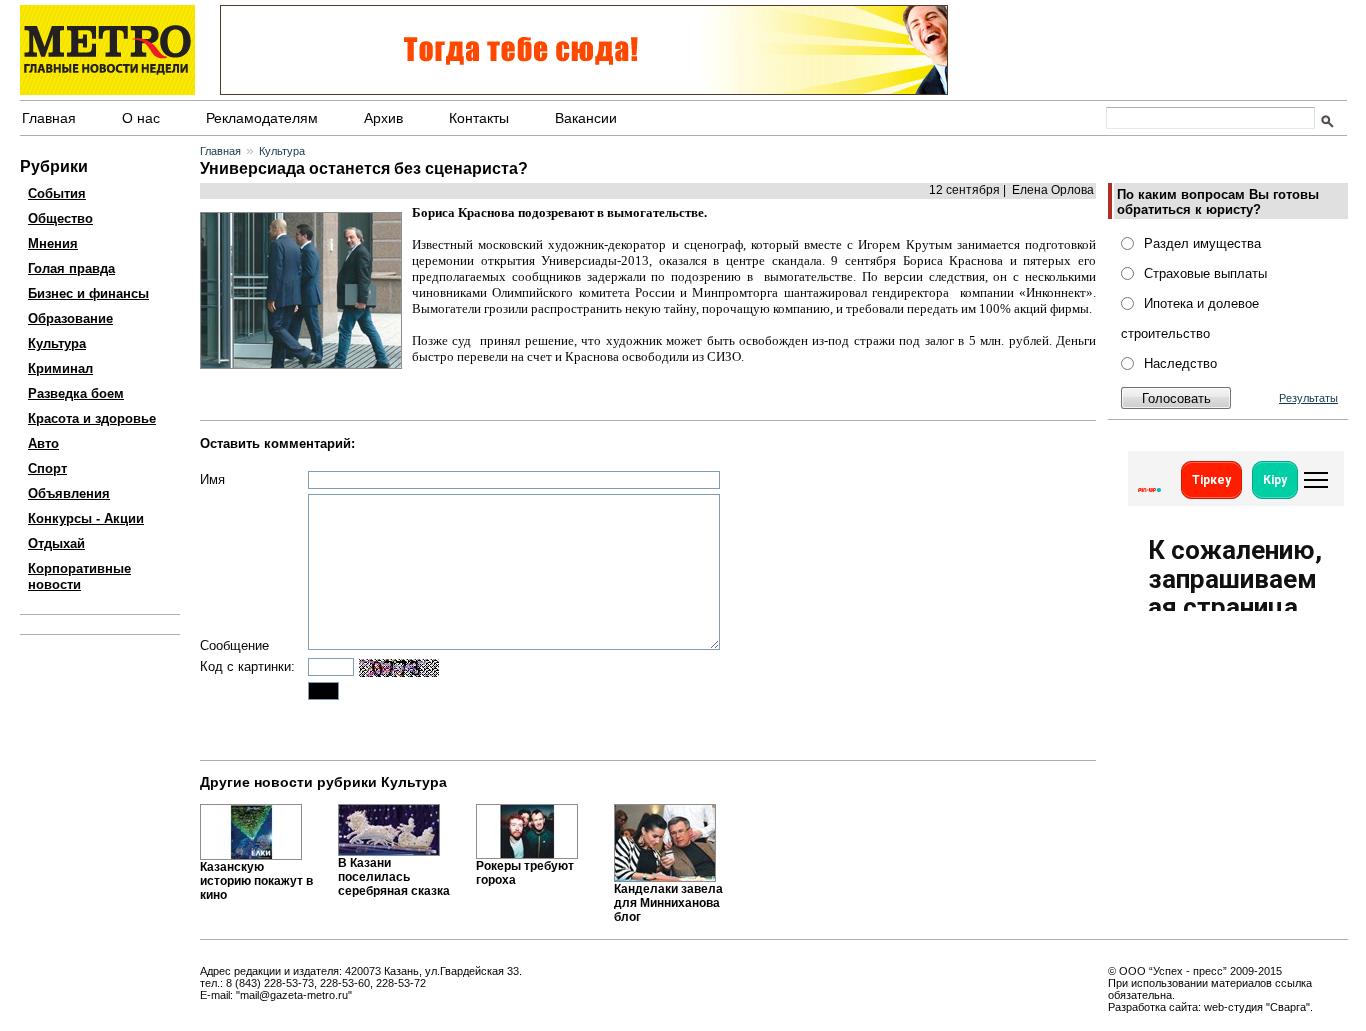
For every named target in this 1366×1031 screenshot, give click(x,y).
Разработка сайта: (1154, 1007)
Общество (60, 218)
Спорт (47, 468)
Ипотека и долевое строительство (1190, 318)
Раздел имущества (1202, 243)
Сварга (1288, 1007)
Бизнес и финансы (88, 293)
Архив (383, 118)
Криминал (60, 368)
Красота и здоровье (92, 418)
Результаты (1308, 398)
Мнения (53, 243)
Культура (57, 343)
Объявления (69, 493)
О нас (141, 118)
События (57, 193)
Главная (49, 118)
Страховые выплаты (1205, 273)
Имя (212, 479)
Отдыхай (56, 543)
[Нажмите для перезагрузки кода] (399, 668)
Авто (43, 443)
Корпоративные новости (79, 576)
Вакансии (586, 118)
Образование (70, 318)
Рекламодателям (262, 118)
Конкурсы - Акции (86, 518)
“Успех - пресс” (1188, 971)
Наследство (1180, 363)
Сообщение (234, 645)
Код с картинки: (247, 666)
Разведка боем (76, 393)
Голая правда (71, 268)
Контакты (479, 118)
